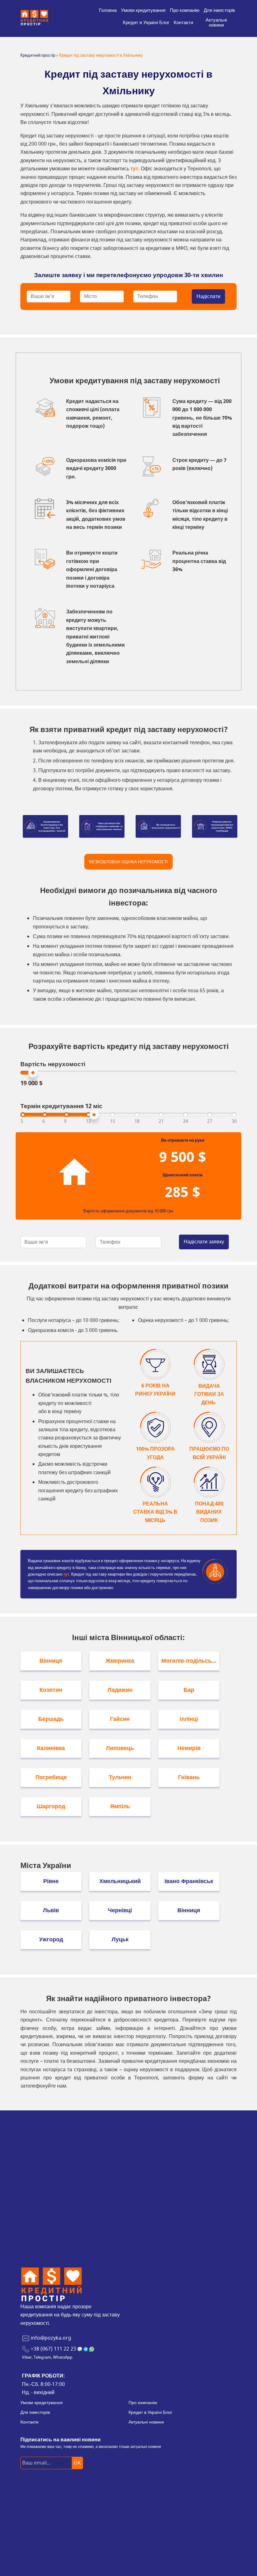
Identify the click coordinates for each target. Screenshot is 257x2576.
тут (134, 169)
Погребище (51, 1777)
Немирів (189, 1748)
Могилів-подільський (190, 1661)
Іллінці (189, 1719)
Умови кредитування (143, 10)
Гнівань (189, 1777)
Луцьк (120, 1939)
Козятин (51, 1690)
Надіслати (208, 297)
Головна (108, 10)
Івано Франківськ (189, 1881)
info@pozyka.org (51, 2338)
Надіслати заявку (204, 1242)
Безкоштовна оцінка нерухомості (128, 862)
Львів (51, 1910)
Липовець (120, 1748)
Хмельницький (120, 1881)
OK (77, 2463)
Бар (189, 1690)
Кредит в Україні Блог (146, 23)
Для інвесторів (219, 10)
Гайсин (120, 1719)
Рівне (51, 1881)
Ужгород (51, 1939)
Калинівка (51, 1748)
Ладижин (120, 1690)
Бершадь (51, 1719)
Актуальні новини (216, 23)
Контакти (183, 23)
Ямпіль (120, 1806)
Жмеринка (120, 1661)
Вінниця (51, 1661)
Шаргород (51, 1806)
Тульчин (120, 1777)
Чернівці (120, 1910)
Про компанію (185, 10)
